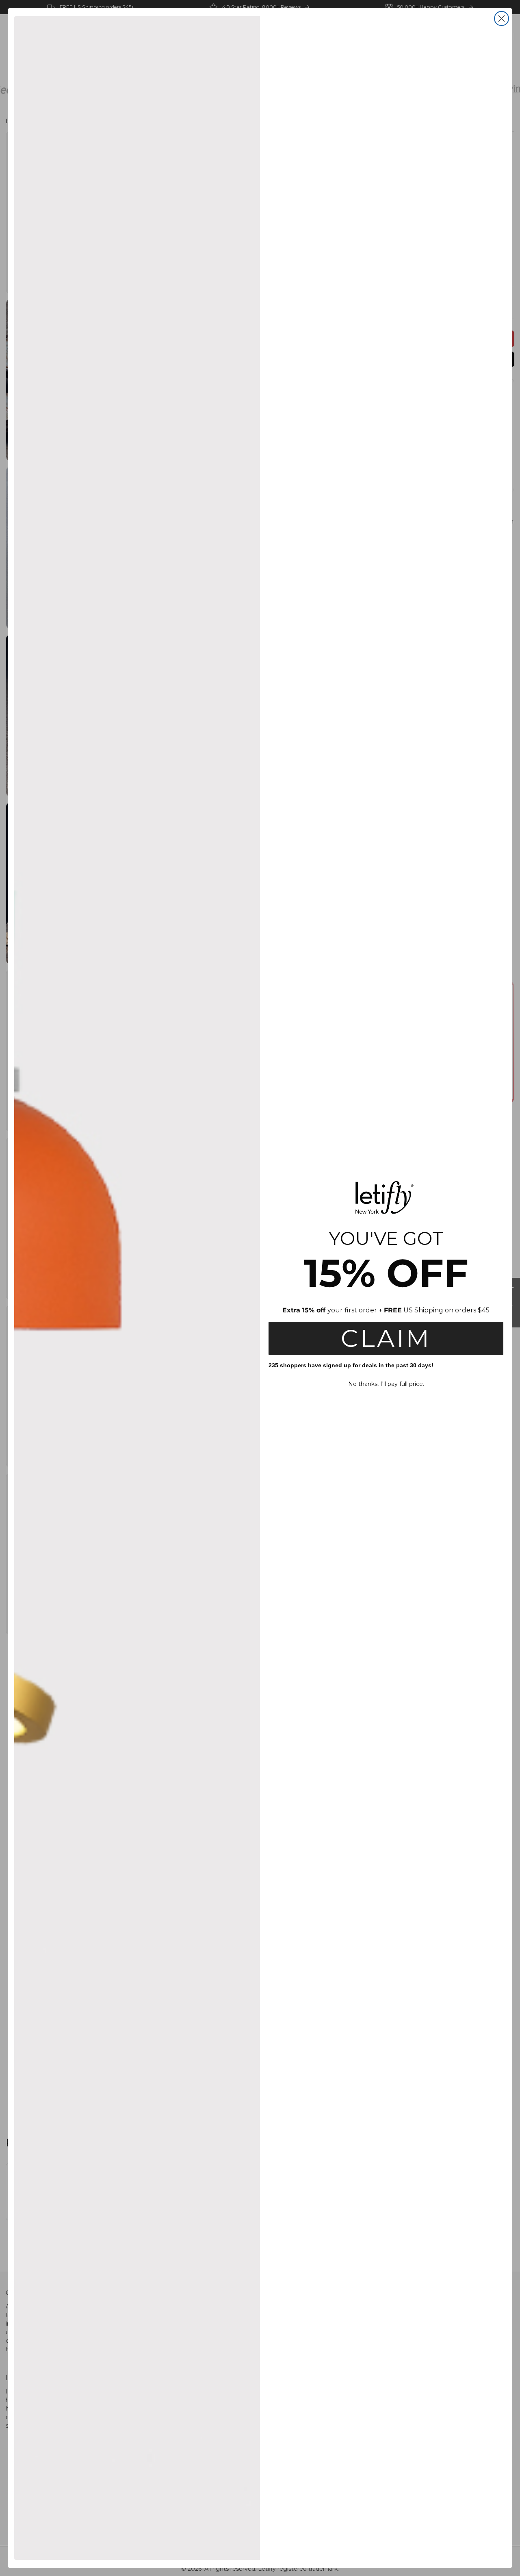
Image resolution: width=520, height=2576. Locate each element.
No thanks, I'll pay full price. (386, 1384)
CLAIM (386, 1338)
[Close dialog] (502, 18)
